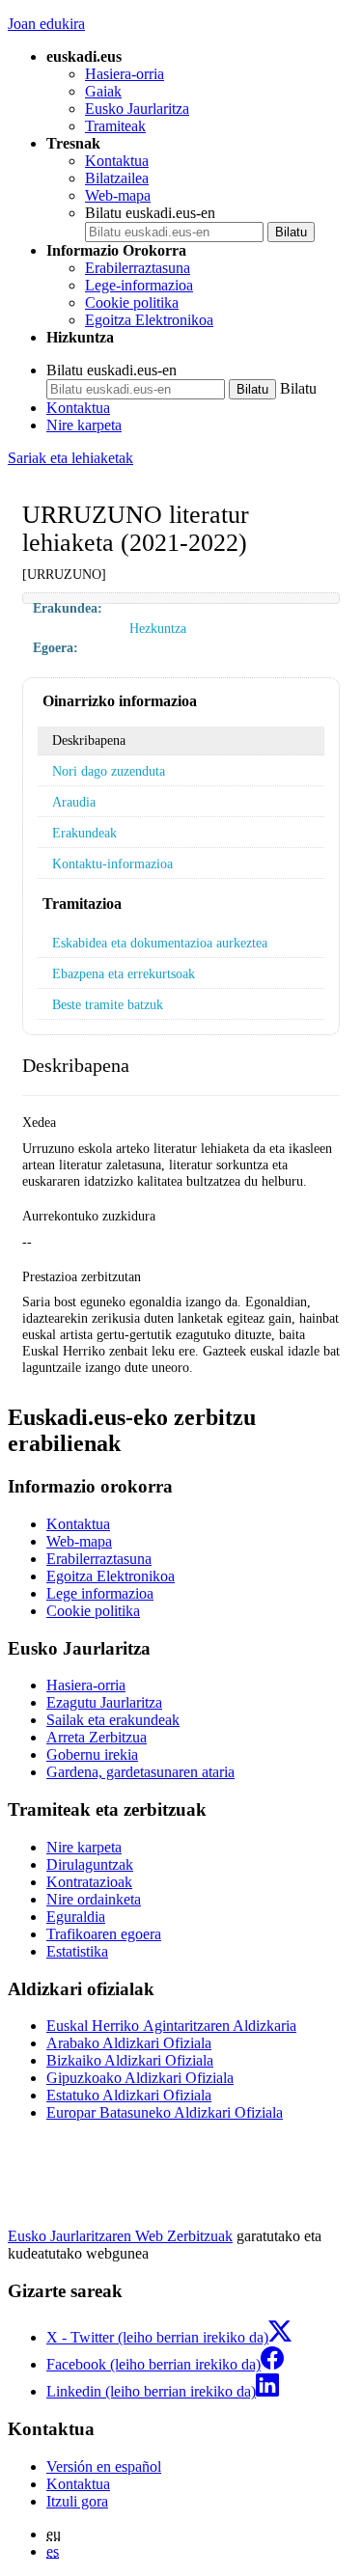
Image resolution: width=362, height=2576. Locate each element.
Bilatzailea (117, 178)
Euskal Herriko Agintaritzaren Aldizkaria (171, 2026)
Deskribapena (89, 740)
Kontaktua (117, 161)
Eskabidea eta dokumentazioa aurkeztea (160, 943)
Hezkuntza (158, 628)
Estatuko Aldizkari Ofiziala (129, 2095)
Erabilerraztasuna (138, 268)
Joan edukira (46, 24)
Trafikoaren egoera (104, 1934)
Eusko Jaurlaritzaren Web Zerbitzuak (120, 2236)
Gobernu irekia (92, 1754)
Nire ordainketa (94, 1899)
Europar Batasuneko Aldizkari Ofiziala (165, 2112)
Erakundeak (84, 833)
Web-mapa (118, 195)
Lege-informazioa (139, 285)
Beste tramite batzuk (108, 1004)
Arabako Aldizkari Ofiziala (129, 2043)
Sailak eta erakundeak (113, 1720)
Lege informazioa (100, 1593)
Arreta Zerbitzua (97, 1737)
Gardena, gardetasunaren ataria (140, 1772)
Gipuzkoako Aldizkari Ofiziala (140, 2078)
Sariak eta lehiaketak (70, 458)
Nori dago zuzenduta (109, 771)
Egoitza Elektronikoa (149, 320)
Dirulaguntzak (90, 1864)
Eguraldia (76, 1917)
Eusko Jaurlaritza (137, 109)
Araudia (74, 802)
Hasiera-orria (125, 74)
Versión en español (104, 2466)
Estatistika (77, 1951)
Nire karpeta (84, 425)
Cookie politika (132, 302)
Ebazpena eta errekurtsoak (124, 973)
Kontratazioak (89, 1882)
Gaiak (103, 91)
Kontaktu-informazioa (112, 863)
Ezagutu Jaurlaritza (104, 1702)
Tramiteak (115, 126)
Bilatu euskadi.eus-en (150, 213)
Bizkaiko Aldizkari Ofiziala (130, 2060)
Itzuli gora (77, 2501)
